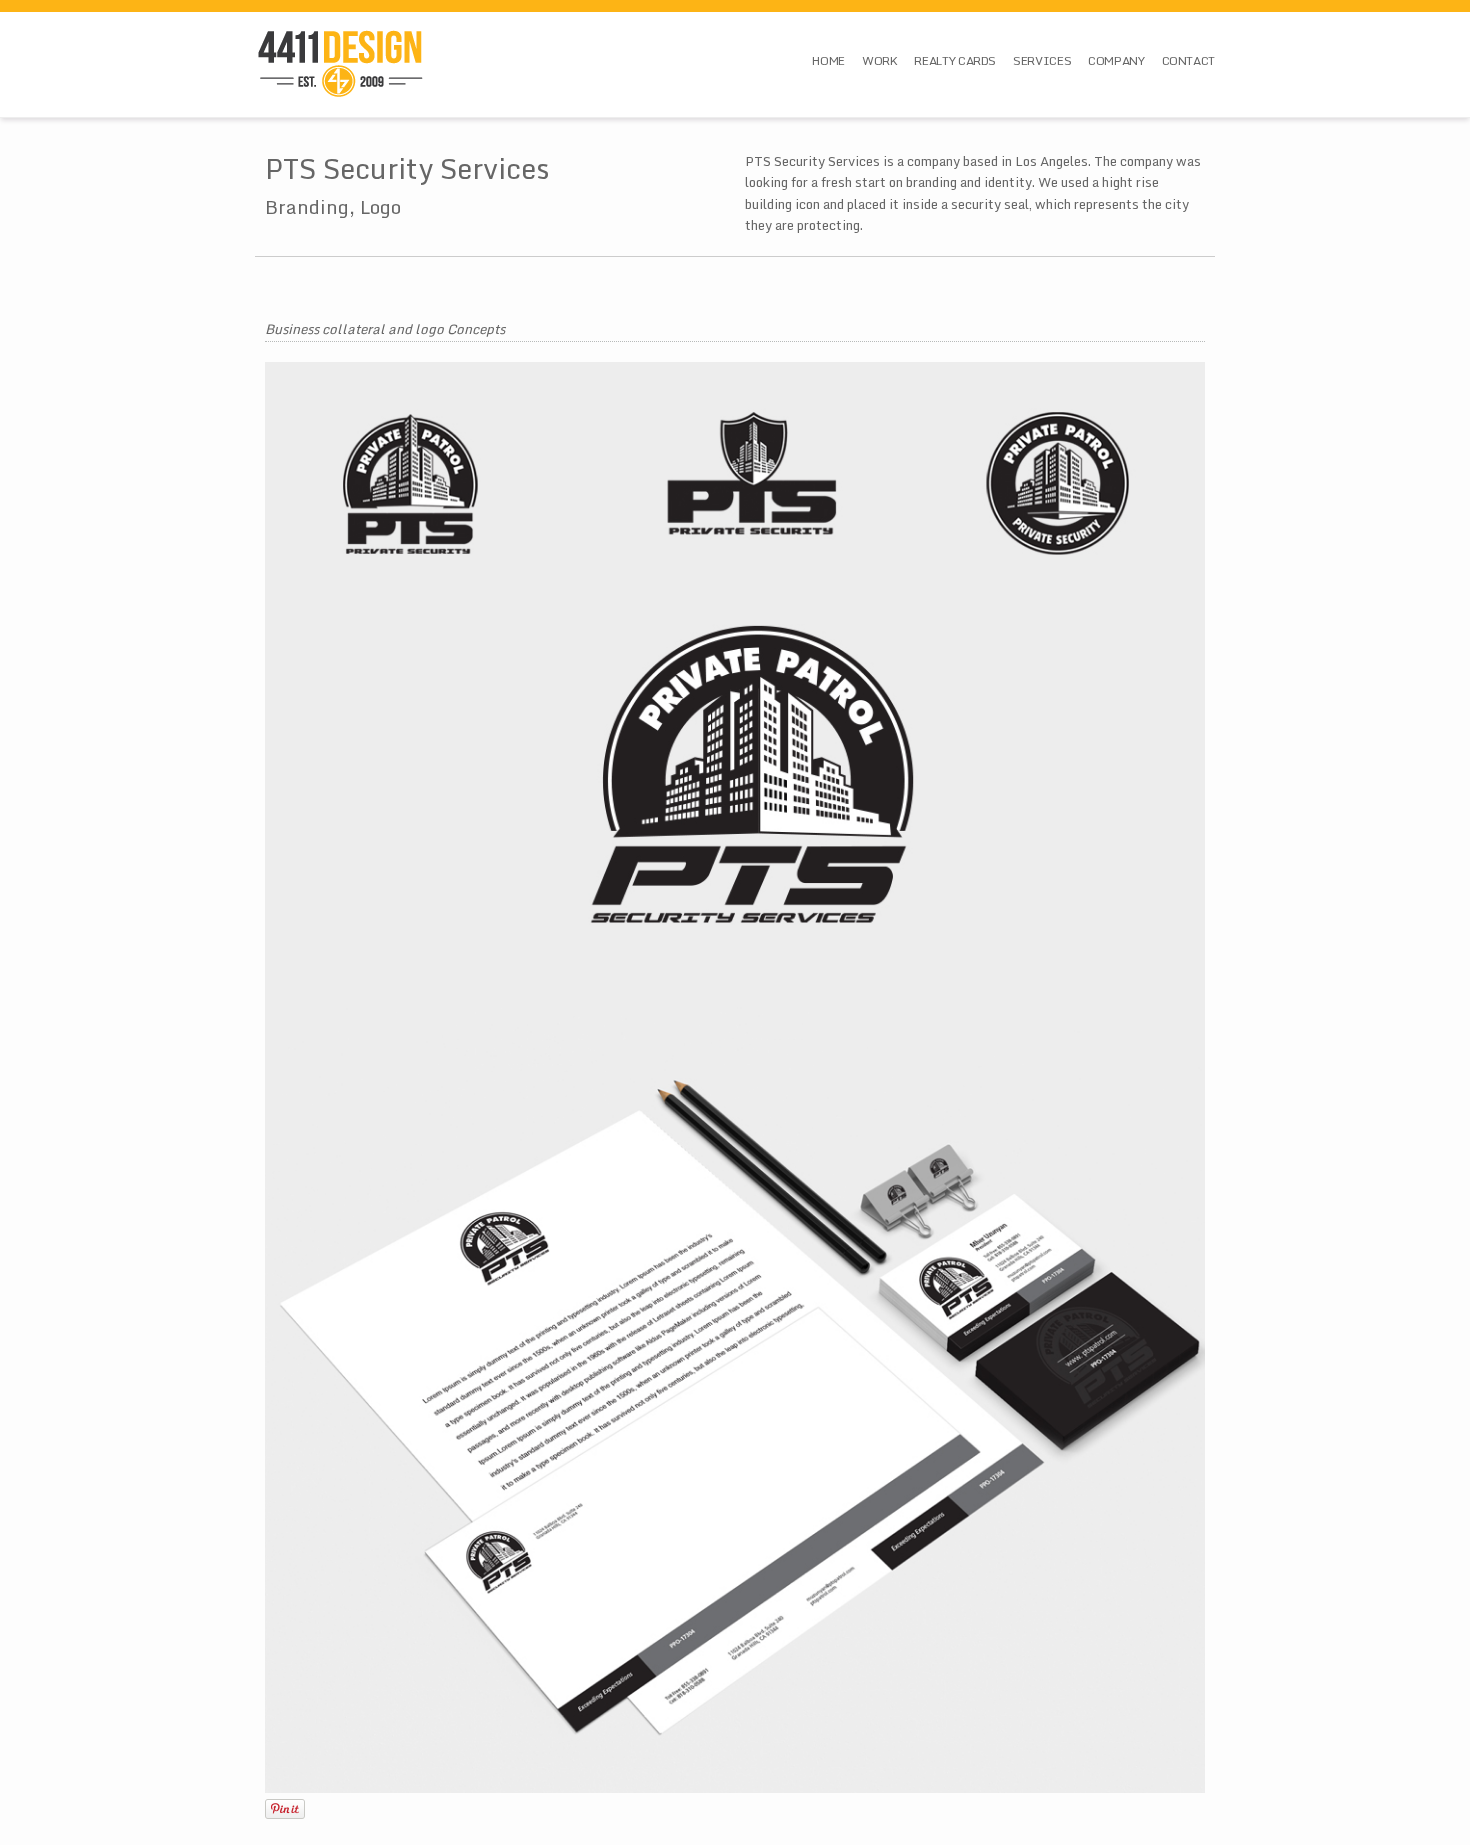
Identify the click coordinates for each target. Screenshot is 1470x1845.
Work (880, 60)
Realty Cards (955, 60)
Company (1116, 60)
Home (828, 60)
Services (1042, 60)
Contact (1188, 60)
